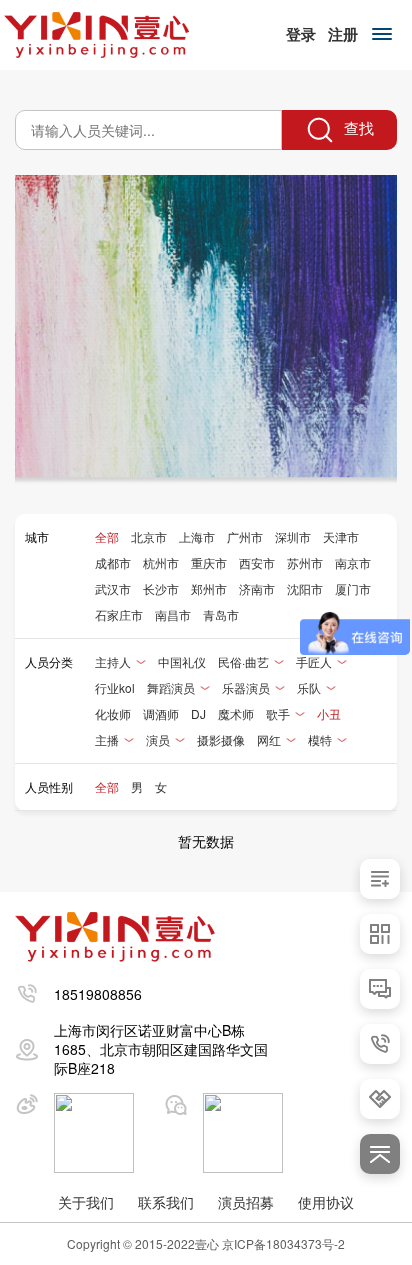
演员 (158, 739)
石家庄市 (119, 614)
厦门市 (353, 588)
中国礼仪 (182, 661)
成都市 (113, 562)
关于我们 (86, 1202)
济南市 (257, 588)
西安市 (257, 562)
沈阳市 (305, 588)
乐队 (309, 687)
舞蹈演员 (171, 687)
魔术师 (236, 713)
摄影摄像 (221, 739)
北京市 (149, 536)
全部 (107, 536)
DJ (198, 713)
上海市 (197, 536)
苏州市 (305, 562)
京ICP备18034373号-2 (283, 1243)
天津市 (341, 536)
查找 (357, 127)
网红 (269, 739)
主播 (107, 739)
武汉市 (113, 588)
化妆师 (113, 713)
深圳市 (293, 536)
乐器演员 (246, 687)
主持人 (113, 661)
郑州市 (209, 588)
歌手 (278, 713)
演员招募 (246, 1202)
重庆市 (209, 562)
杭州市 (161, 562)
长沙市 (161, 588)
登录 (301, 34)
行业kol (115, 687)
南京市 (353, 562)
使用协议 (326, 1202)
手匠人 (314, 661)
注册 (343, 34)
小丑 (329, 713)
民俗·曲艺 (243, 661)
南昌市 (173, 614)
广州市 (245, 536)
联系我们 (166, 1202)
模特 (320, 739)
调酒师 (161, 713)
